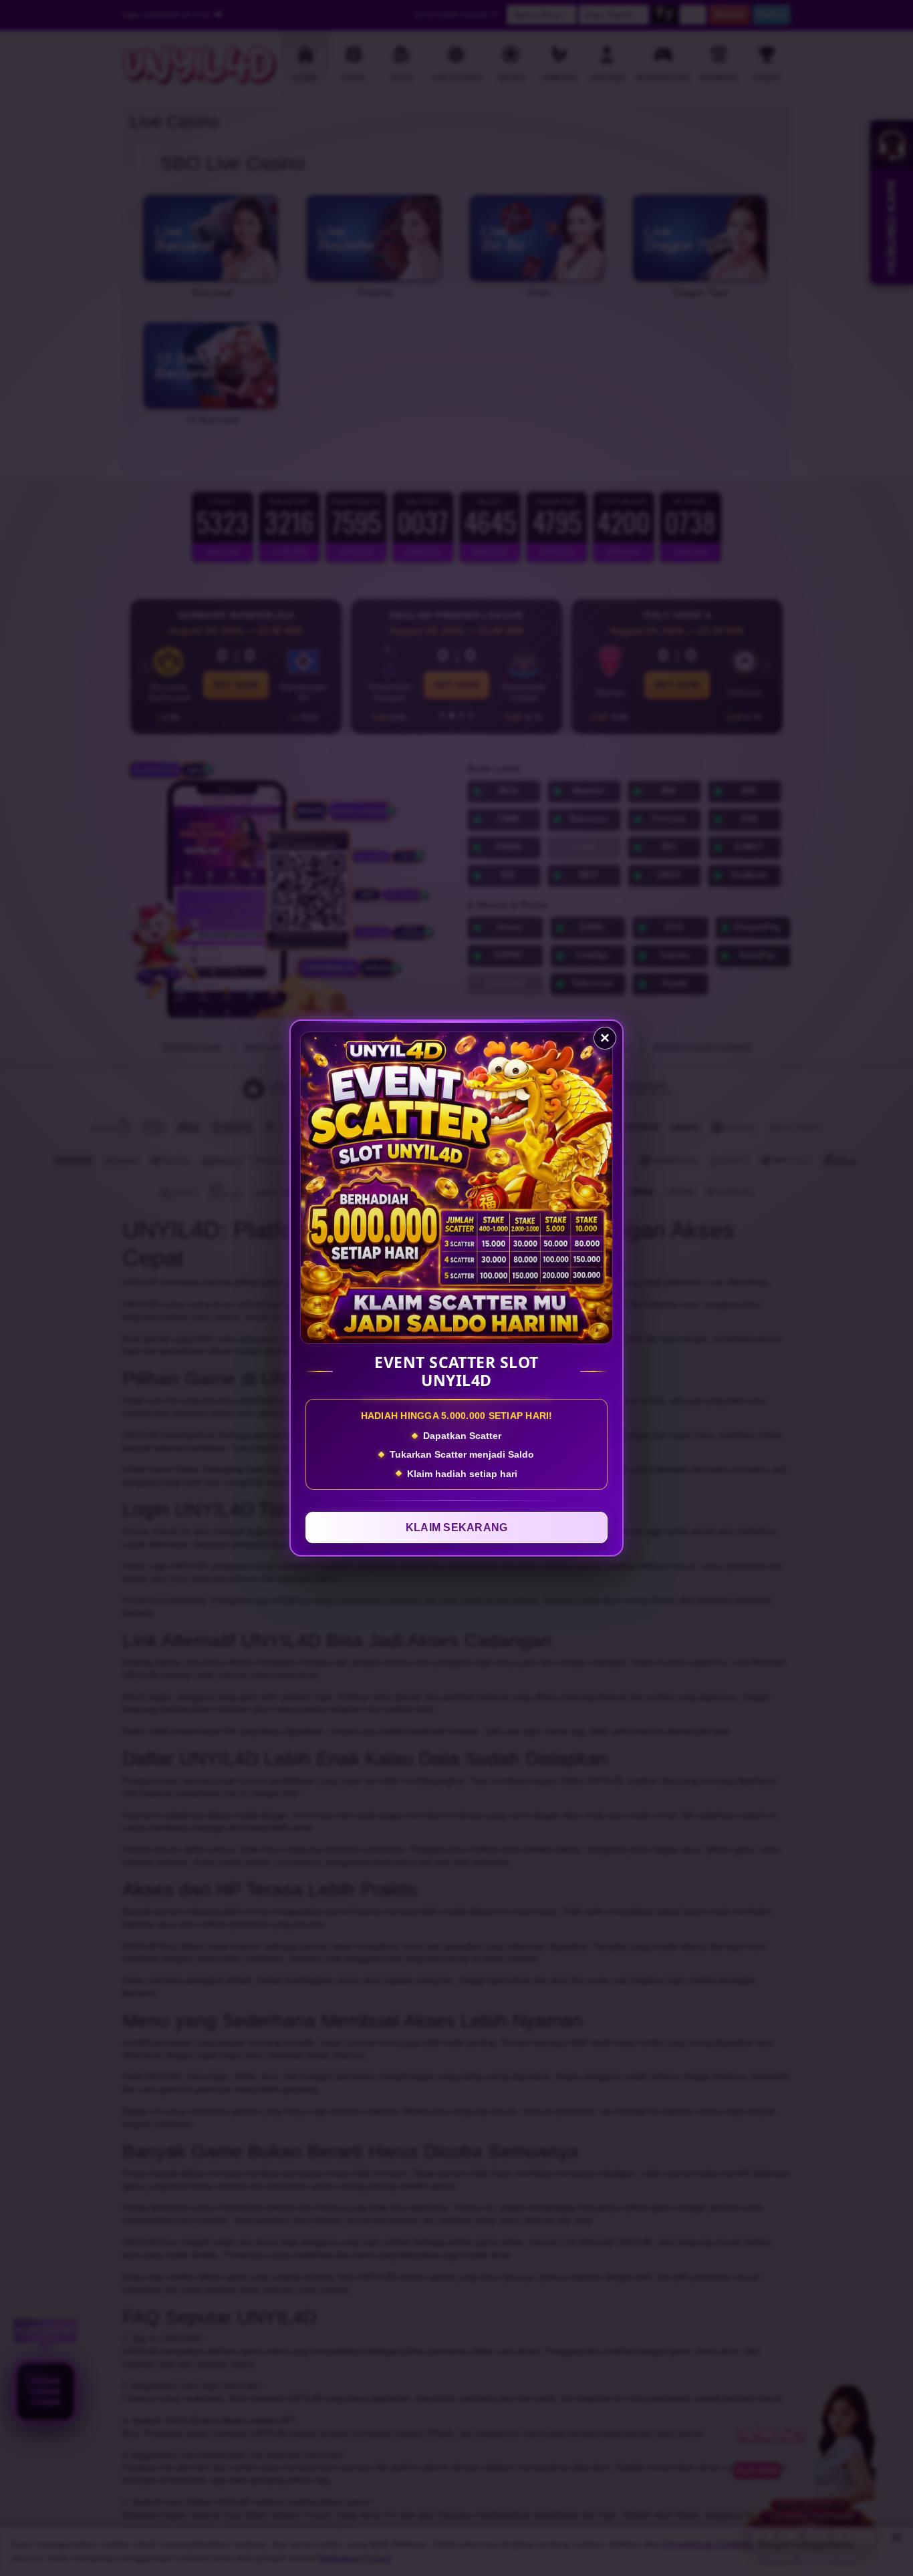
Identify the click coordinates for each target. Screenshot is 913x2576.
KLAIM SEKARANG (457, 1527)
